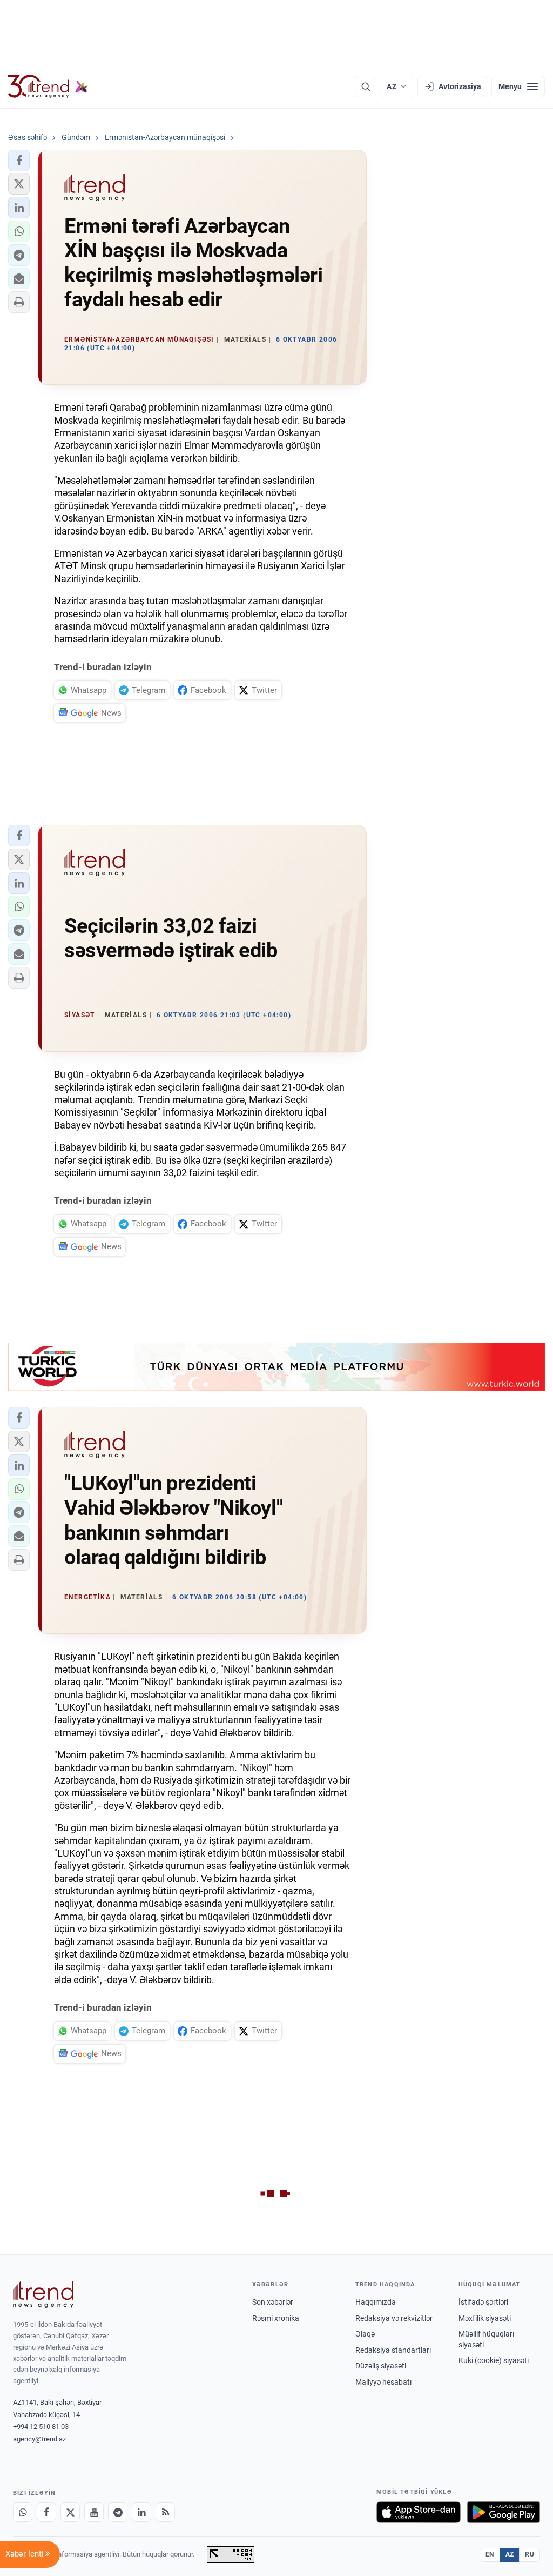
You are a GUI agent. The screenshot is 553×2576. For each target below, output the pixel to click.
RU (530, 2554)
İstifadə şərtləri (483, 2302)
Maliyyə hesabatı (383, 2382)
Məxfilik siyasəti (485, 2318)
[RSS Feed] (165, 2512)
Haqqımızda (376, 2302)
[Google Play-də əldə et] (504, 2512)
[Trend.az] (48, 86)
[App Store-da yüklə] (419, 2512)
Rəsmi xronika (276, 2318)
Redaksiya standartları (393, 2350)
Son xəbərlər (273, 2302)
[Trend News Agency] (43, 2294)
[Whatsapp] (23, 2512)
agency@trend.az (39, 2439)
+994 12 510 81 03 (41, 2427)
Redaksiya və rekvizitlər (394, 2318)
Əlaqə (365, 2334)
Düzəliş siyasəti (381, 2366)
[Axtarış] (366, 86)
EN (490, 2554)
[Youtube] (94, 2512)
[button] (19, 161)
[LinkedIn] (141, 2512)
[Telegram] (118, 2512)
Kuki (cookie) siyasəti (494, 2360)
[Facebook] (46, 2512)
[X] (70, 2512)
